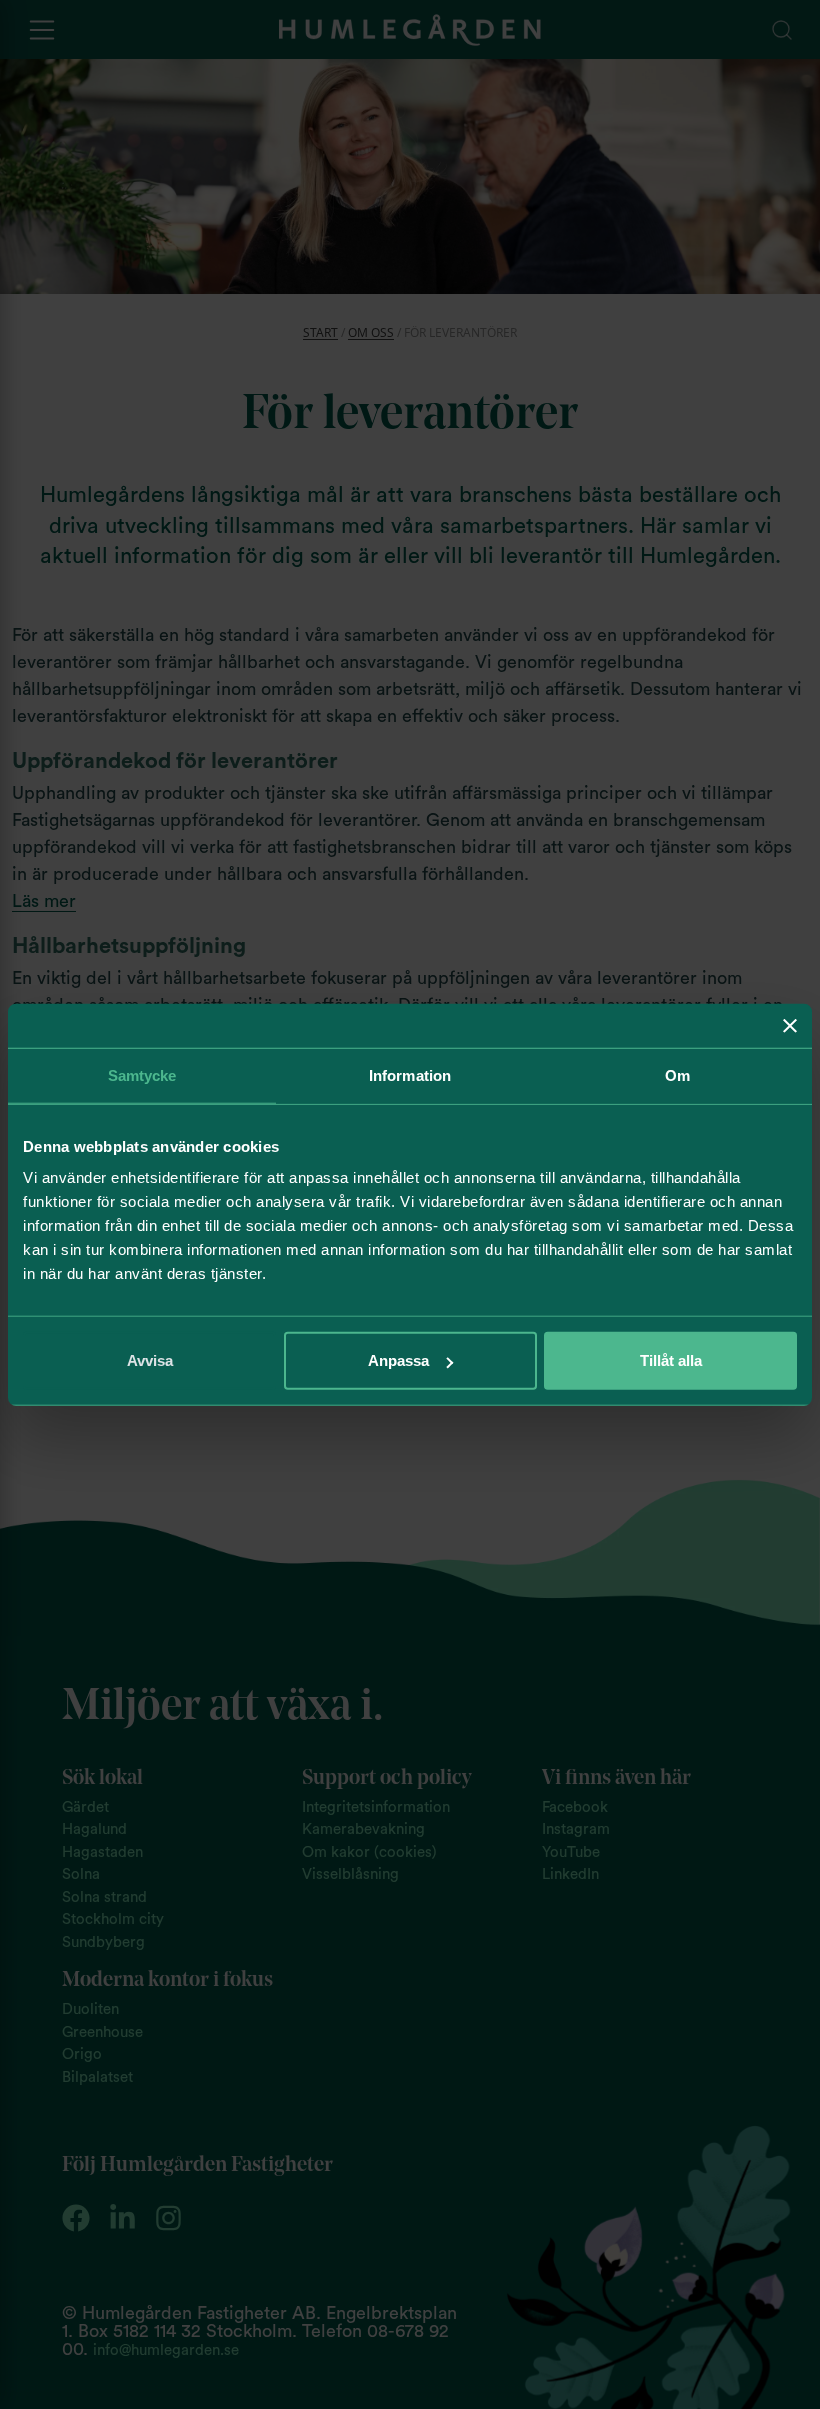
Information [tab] (410, 1074)
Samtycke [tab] (142, 1074)
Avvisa (150, 1360)
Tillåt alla (671, 1360)
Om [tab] (677, 1074)
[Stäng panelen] (790, 1025)
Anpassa (398, 1360)
